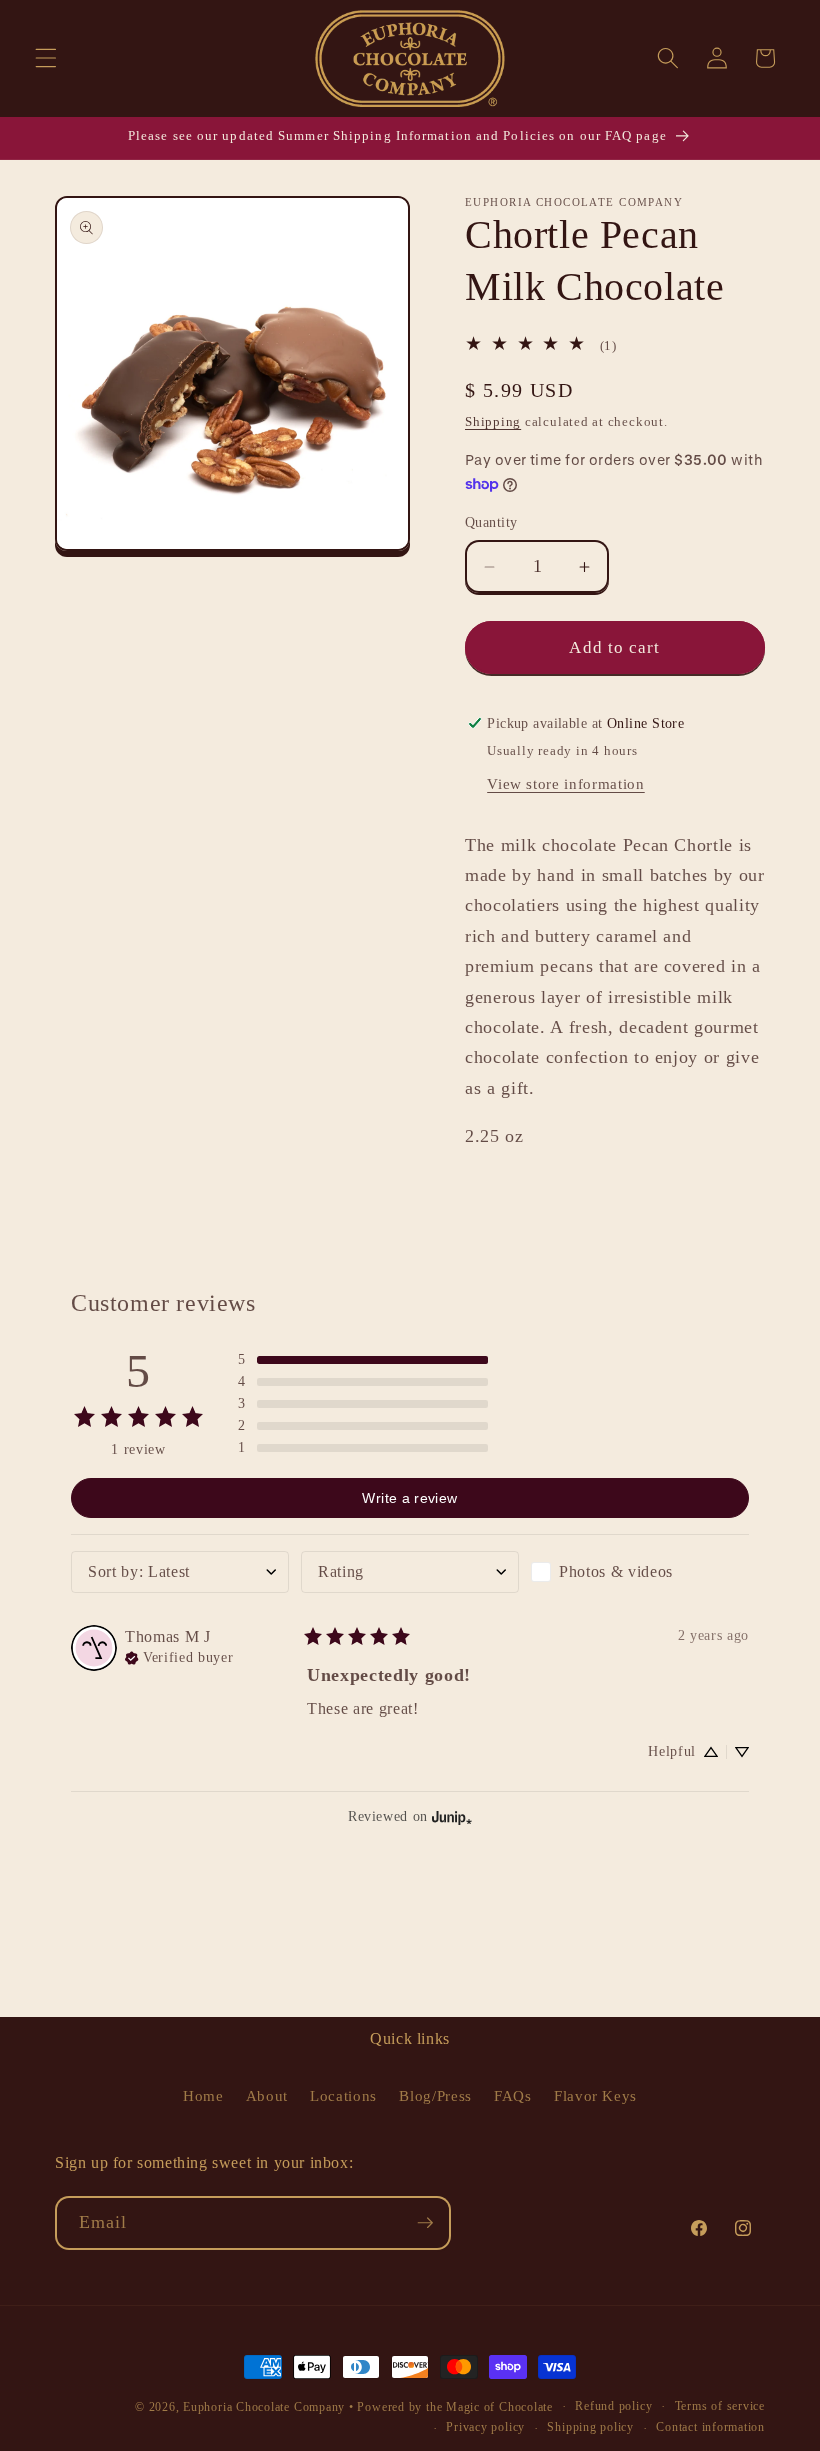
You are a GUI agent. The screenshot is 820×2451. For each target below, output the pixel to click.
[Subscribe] (425, 2223)
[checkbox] (640, 1572)
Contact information (710, 2427)
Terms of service (720, 2406)
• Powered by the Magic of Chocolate (451, 2407)
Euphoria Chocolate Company (264, 2407)
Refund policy (613, 2406)
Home (203, 2095)
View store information (566, 783)
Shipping (493, 421)
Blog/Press (435, 2095)
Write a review (409, 1498)
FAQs (513, 2095)
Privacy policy (485, 2427)
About (267, 2095)
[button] (46, 58)
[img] (179, 1656)
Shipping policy (590, 2427)
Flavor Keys (595, 2095)
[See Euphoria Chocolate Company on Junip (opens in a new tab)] (452, 1816)
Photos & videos (616, 1571)
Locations (343, 2095)
